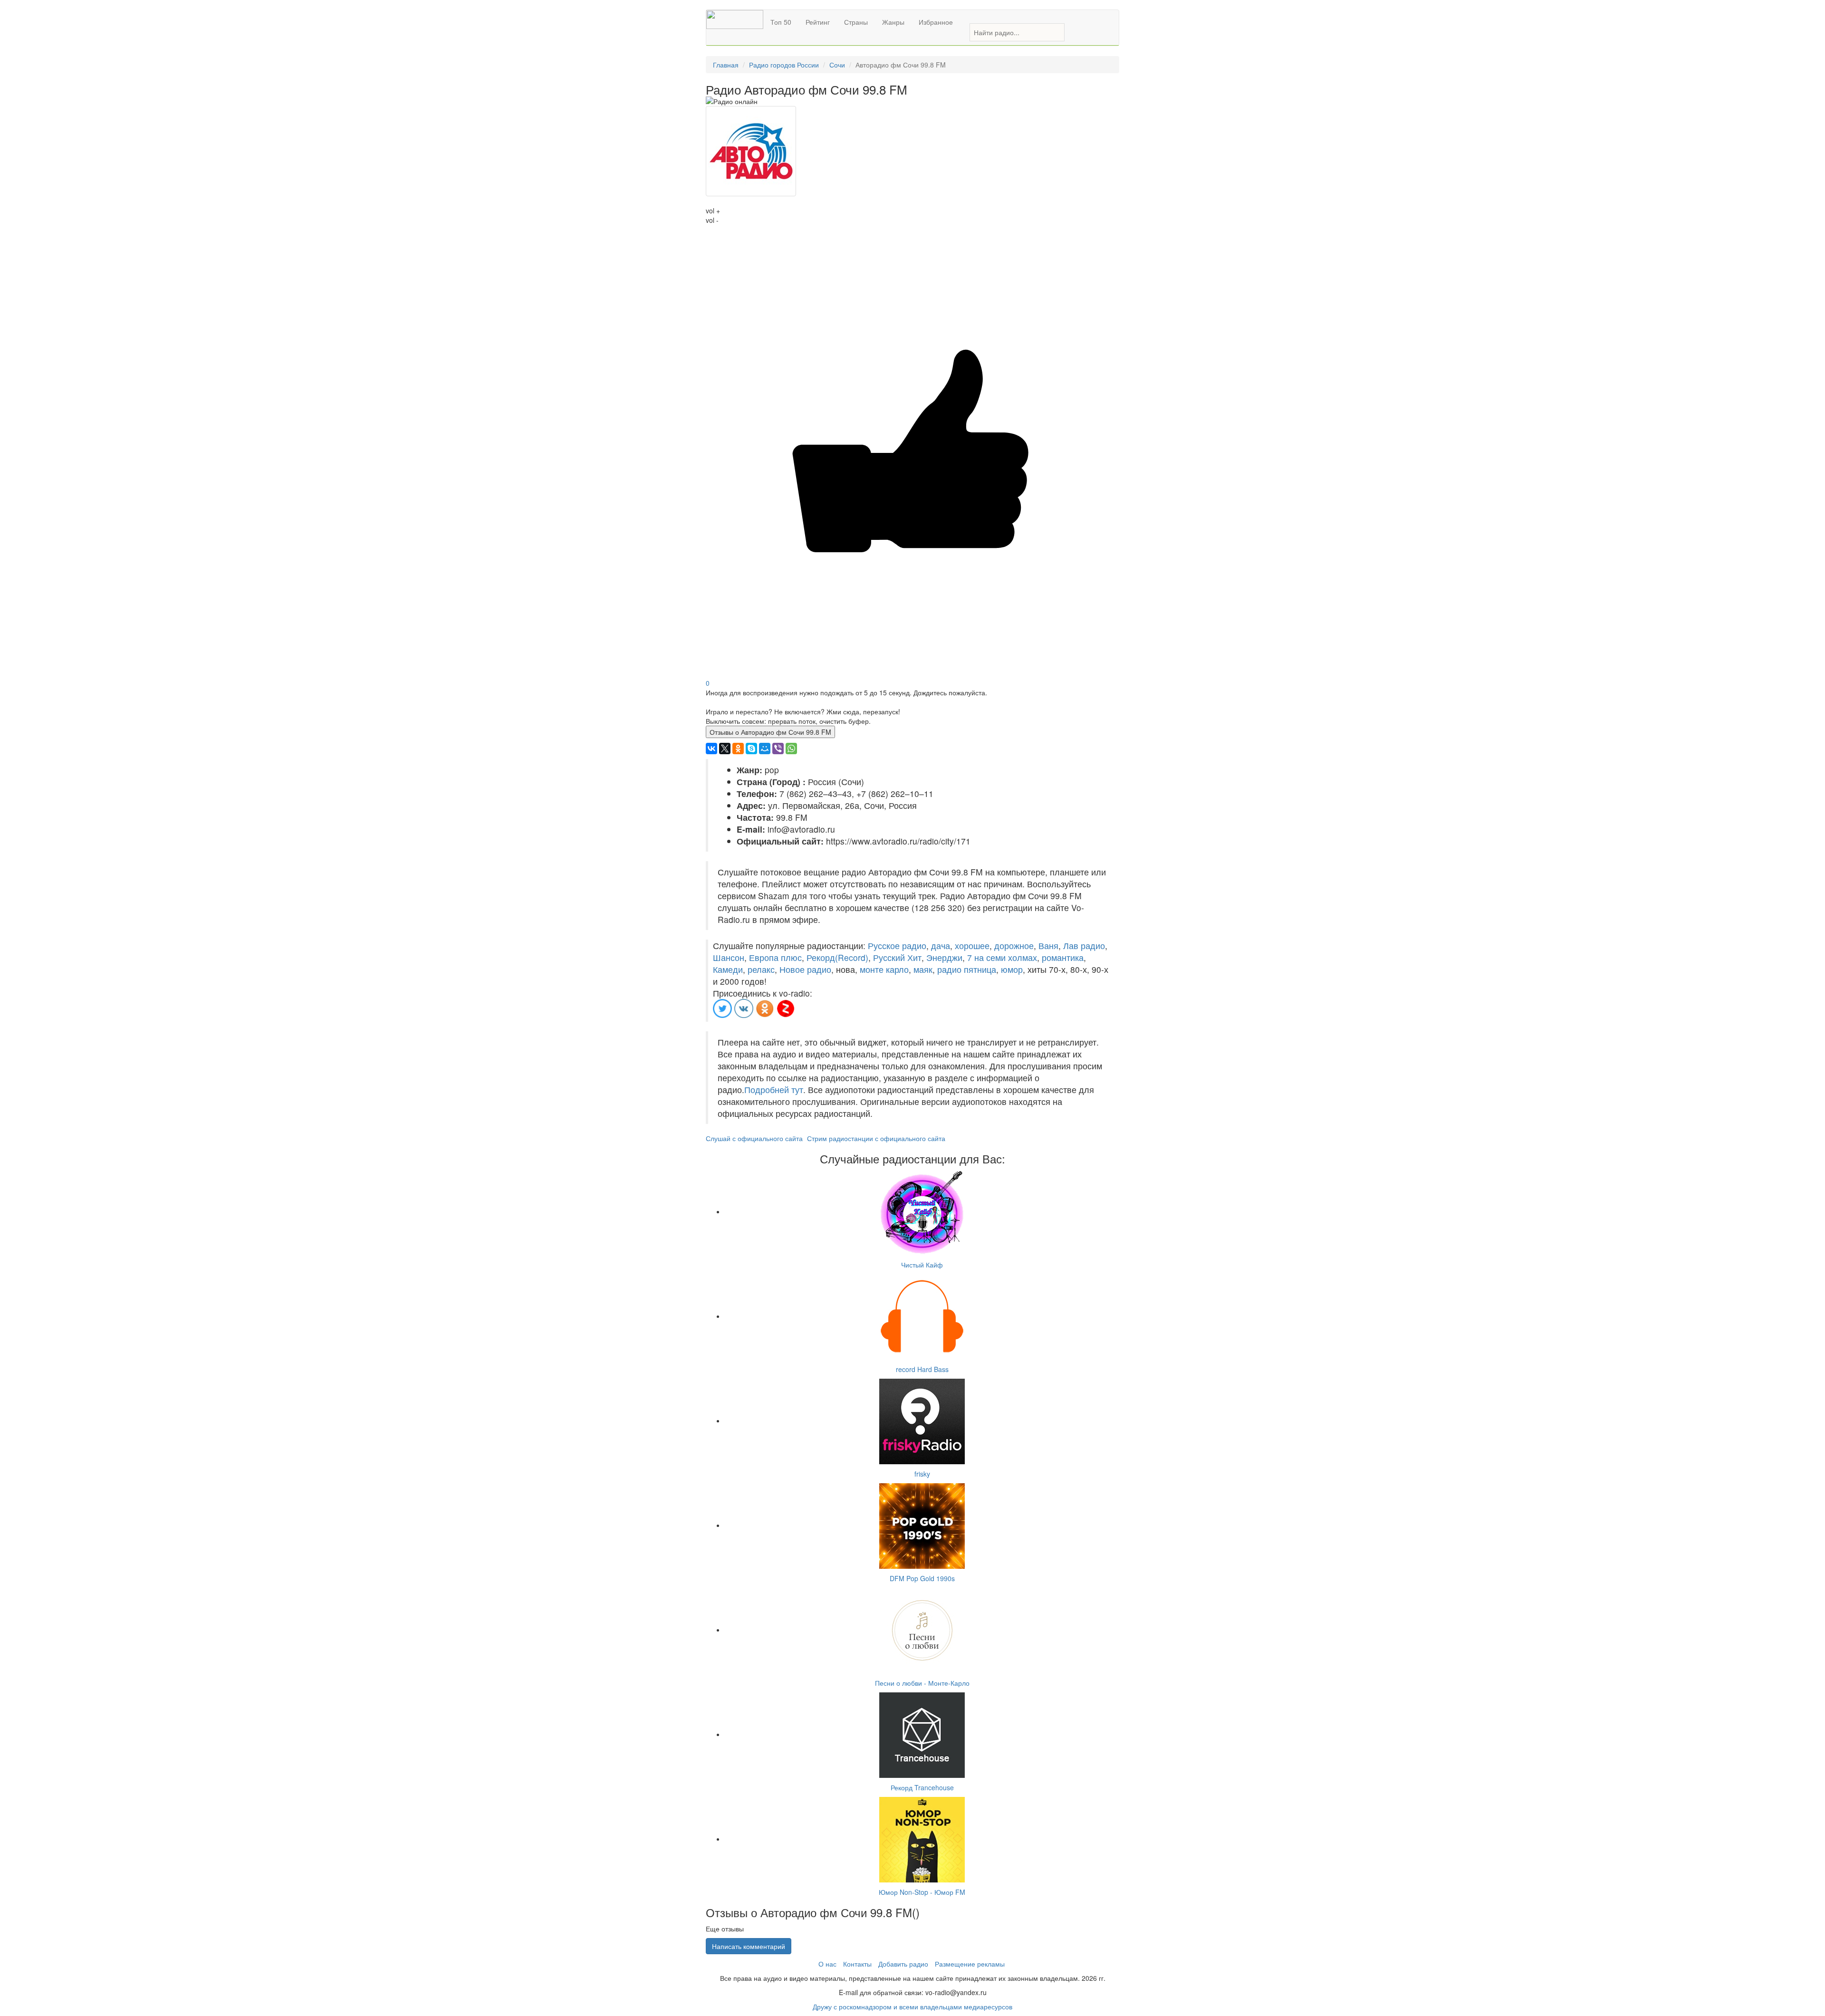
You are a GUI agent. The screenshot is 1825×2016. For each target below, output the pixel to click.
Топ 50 (781, 22)
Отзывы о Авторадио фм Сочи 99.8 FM (770, 732)
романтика (1063, 957)
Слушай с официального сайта (754, 1138)
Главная (726, 65)
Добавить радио (903, 1964)
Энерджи (944, 957)
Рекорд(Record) (837, 957)
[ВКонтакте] (711, 749)
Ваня (1048, 946)
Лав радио (1084, 946)
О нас (827, 1964)
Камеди (728, 969)
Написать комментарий (749, 1946)
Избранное (936, 22)
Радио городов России (784, 65)
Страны (856, 22)
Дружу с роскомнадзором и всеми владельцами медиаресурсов (912, 2006)
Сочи (837, 65)
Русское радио (897, 946)
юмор (1012, 969)
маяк (923, 969)
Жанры (893, 22)
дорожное (1014, 946)
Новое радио (805, 969)
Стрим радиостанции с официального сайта (876, 1138)
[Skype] (751, 749)
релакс (761, 969)
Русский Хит (897, 957)
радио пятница (967, 969)
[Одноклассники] (738, 749)
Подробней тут (774, 1090)
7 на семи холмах (1002, 957)
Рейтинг (818, 22)
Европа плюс (775, 957)
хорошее (972, 946)
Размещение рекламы (970, 1964)
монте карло (884, 969)
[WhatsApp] (791, 749)
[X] (725, 749)
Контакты (857, 1964)
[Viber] (778, 749)
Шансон (729, 957)
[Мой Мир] (765, 749)
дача (941, 946)
